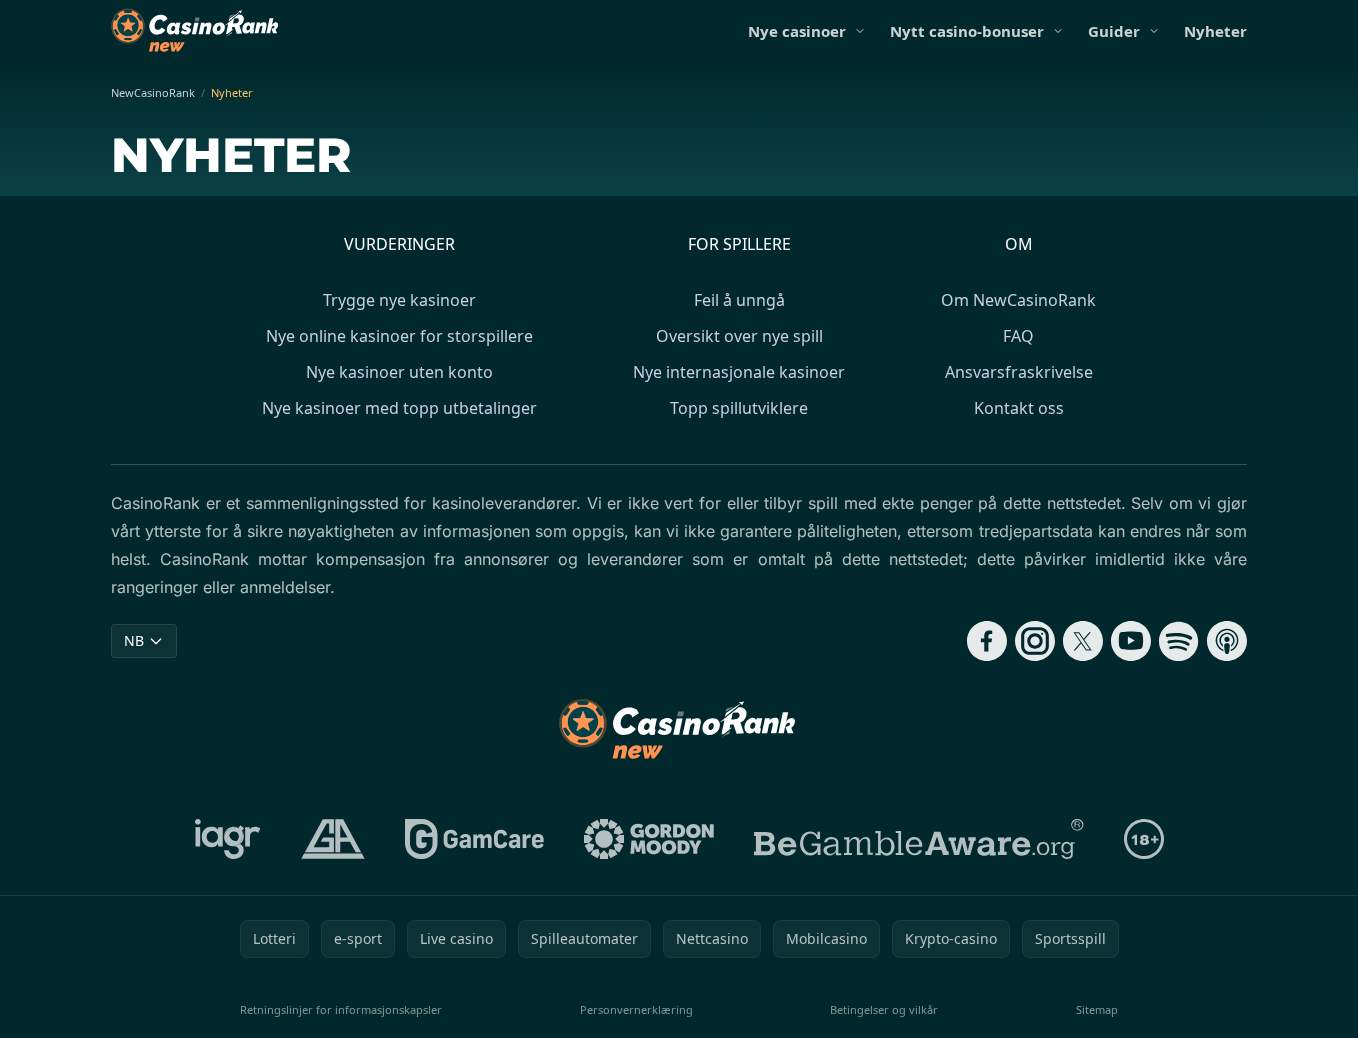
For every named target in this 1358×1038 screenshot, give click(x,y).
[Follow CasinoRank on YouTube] (1131, 641)
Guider (1114, 31)
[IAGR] (228, 839)
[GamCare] (474, 839)
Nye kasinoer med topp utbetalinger (399, 408)
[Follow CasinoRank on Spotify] (1179, 641)
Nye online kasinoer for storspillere (399, 336)
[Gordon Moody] (649, 839)
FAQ (1018, 336)
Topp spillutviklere (739, 408)
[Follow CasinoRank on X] (1083, 641)
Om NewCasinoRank (1018, 300)
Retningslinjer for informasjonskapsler (341, 1009)
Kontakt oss (1019, 408)
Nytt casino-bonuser (967, 31)
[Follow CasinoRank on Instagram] (1035, 641)
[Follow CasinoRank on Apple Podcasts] (1227, 641)
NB (134, 640)
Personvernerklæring (636, 1009)
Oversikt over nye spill (739, 336)
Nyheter (1215, 31)
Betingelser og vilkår (884, 1009)
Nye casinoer (797, 31)
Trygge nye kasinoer (399, 300)
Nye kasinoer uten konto (399, 372)
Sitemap (1097, 1009)
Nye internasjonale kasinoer (739, 372)
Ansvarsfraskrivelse (1019, 372)
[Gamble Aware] (919, 839)
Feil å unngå (739, 300)
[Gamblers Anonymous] (333, 839)
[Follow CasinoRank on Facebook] (987, 641)
